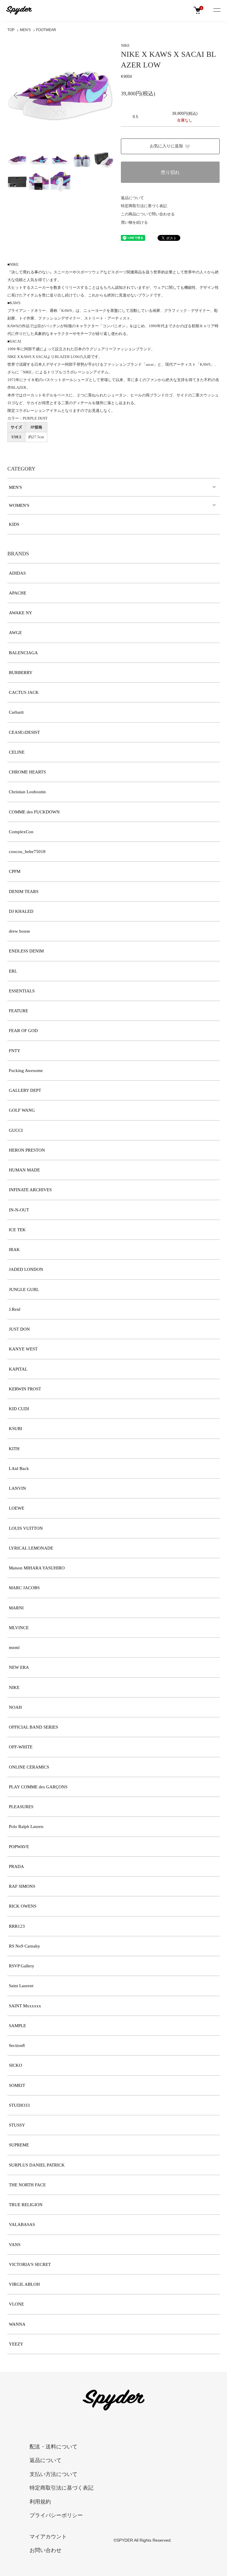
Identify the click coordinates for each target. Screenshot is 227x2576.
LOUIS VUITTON (26, 1528)
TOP (11, 30)
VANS (15, 2245)
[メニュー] (217, 10)
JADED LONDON (26, 1269)
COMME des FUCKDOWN (34, 812)
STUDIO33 (19, 2105)
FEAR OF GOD (23, 1031)
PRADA (16, 1866)
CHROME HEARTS (27, 772)
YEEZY (16, 2344)
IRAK (14, 1250)
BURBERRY (21, 673)
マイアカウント (48, 2537)
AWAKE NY (21, 613)
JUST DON (19, 1329)
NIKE (125, 45)
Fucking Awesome (26, 1071)
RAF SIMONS (22, 1886)
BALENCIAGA (23, 653)
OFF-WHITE (21, 1747)
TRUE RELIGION (26, 2205)
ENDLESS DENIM (26, 951)
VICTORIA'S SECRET (30, 2264)
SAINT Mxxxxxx (25, 2006)
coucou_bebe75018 (27, 852)
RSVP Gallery (22, 1966)
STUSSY (17, 2125)
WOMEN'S (19, 505)
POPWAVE (19, 1847)
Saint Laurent (21, 1986)
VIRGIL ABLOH (24, 2284)
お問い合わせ (46, 2550)
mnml (14, 1648)
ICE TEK (17, 1230)
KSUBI (16, 1429)
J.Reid (15, 1309)
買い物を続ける (134, 222)
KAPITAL (18, 1369)
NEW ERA (19, 1667)
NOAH (15, 1707)
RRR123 (17, 1926)
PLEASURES (21, 1807)
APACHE (18, 593)
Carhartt (16, 712)
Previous (16, 95)
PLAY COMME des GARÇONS (38, 1787)
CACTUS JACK (24, 692)
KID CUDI (19, 1409)
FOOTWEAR (46, 30)
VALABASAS (22, 2224)
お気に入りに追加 (166, 146)
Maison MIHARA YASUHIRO (37, 1568)
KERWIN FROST (25, 1389)
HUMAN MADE (24, 1170)
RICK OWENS (23, 1906)
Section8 (17, 2045)
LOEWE (17, 1508)
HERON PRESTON (27, 1150)
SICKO (16, 2065)
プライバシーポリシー (56, 2515)
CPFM (15, 871)
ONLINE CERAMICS (29, 1767)
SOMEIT (17, 2085)
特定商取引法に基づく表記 (144, 206)
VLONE (16, 2304)
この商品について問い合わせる (148, 214)
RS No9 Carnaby (25, 1946)
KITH (14, 1449)
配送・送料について (53, 2447)
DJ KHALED (21, 911)
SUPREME (19, 2145)
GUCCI (16, 1130)
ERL (13, 971)
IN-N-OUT (19, 1210)
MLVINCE (19, 1628)
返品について (132, 198)
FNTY (15, 1051)
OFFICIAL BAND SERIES (33, 1727)
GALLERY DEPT (25, 1090)
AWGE (15, 633)
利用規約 (40, 2502)
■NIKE (13, 264)
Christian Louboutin (27, 792)
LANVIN (17, 1488)
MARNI (16, 1608)
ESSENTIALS (22, 991)
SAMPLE (17, 2026)
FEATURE (18, 1011)
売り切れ (170, 172)
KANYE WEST (23, 1349)
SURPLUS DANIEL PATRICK (37, 2165)
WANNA (17, 2324)
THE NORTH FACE (27, 2185)
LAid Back (19, 1468)
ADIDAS (17, 573)
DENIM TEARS (24, 892)
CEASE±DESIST (24, 732)
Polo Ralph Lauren (26, 1827)
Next (105, 95)
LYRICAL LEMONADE (31, 1548)
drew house (20, 931)
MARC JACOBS (24, 1588)
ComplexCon (21, 832)
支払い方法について (53, 2474)
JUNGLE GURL (24, 1289)
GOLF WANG (22, 1110)
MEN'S (25, 30)
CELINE (17, 752)
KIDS (14, 524)
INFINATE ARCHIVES (30, 1190)
